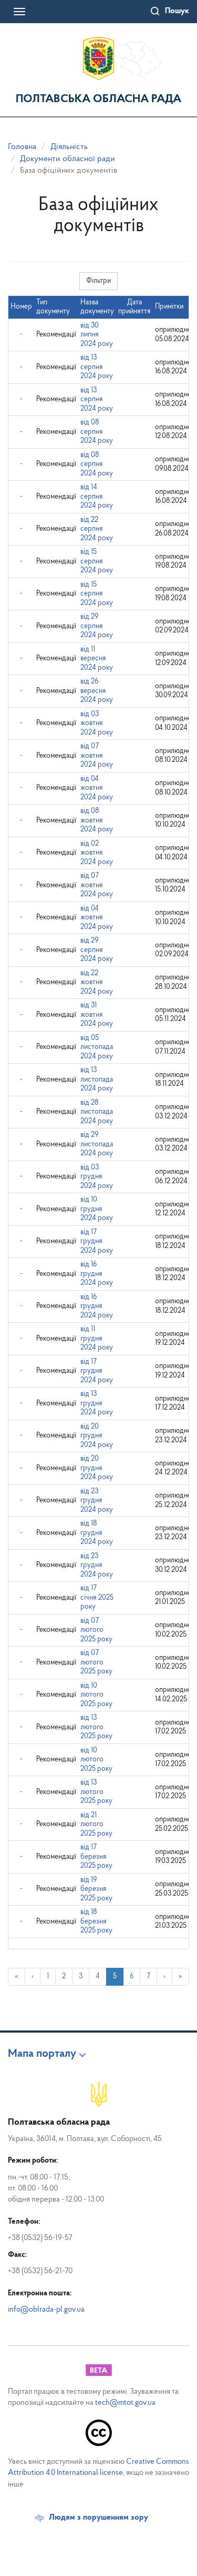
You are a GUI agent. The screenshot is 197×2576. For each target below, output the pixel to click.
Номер (21, 307)
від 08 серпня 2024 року (97, 432)
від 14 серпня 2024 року (97, 497)
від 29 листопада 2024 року (97, 1144)
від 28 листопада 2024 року (97, 1112)
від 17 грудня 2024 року (97, 1242)
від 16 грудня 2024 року (97, 1274)
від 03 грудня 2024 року (97, 1177)
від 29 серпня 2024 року (97, 626)
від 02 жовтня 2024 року (97, 853)
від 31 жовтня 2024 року (97, 1015)
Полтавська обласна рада (98, 99)
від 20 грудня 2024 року (97, 1436)
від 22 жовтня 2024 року (97, 983)
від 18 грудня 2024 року (97, 1533)
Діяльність (69, 147)
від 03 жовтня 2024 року (97, 724)
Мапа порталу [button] (42, 2054)
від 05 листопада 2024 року (97, 1047)
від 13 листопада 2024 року (97, 1079)
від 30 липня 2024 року (97, 335)
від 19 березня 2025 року (96, 1889)
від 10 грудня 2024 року (97, 1209)
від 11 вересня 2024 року (97, 659)
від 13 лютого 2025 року (96, 1727)
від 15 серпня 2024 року (97, 561)
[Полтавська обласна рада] (98, 58)
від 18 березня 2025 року (96, 1921)
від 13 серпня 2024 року (97, 367)
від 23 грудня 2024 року (97, 1501)
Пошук (177, 11)
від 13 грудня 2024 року (97, 1403)
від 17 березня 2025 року (96, 1857)
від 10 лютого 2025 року (96, 1695)
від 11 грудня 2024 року (97, 1339)
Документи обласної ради (68, 159)
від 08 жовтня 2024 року (97, 820)
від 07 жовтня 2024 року (97, 756)
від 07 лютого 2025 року (96, 1630)
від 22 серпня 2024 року (97, 529)
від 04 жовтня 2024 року (97, 788)
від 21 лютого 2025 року (96, 1825)
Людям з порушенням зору (98, 2518)
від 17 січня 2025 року (97, 1598)
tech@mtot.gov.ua (125, 2403)
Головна (22, 147)
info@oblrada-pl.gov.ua (46, 2310)
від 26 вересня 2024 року (97, 691)
